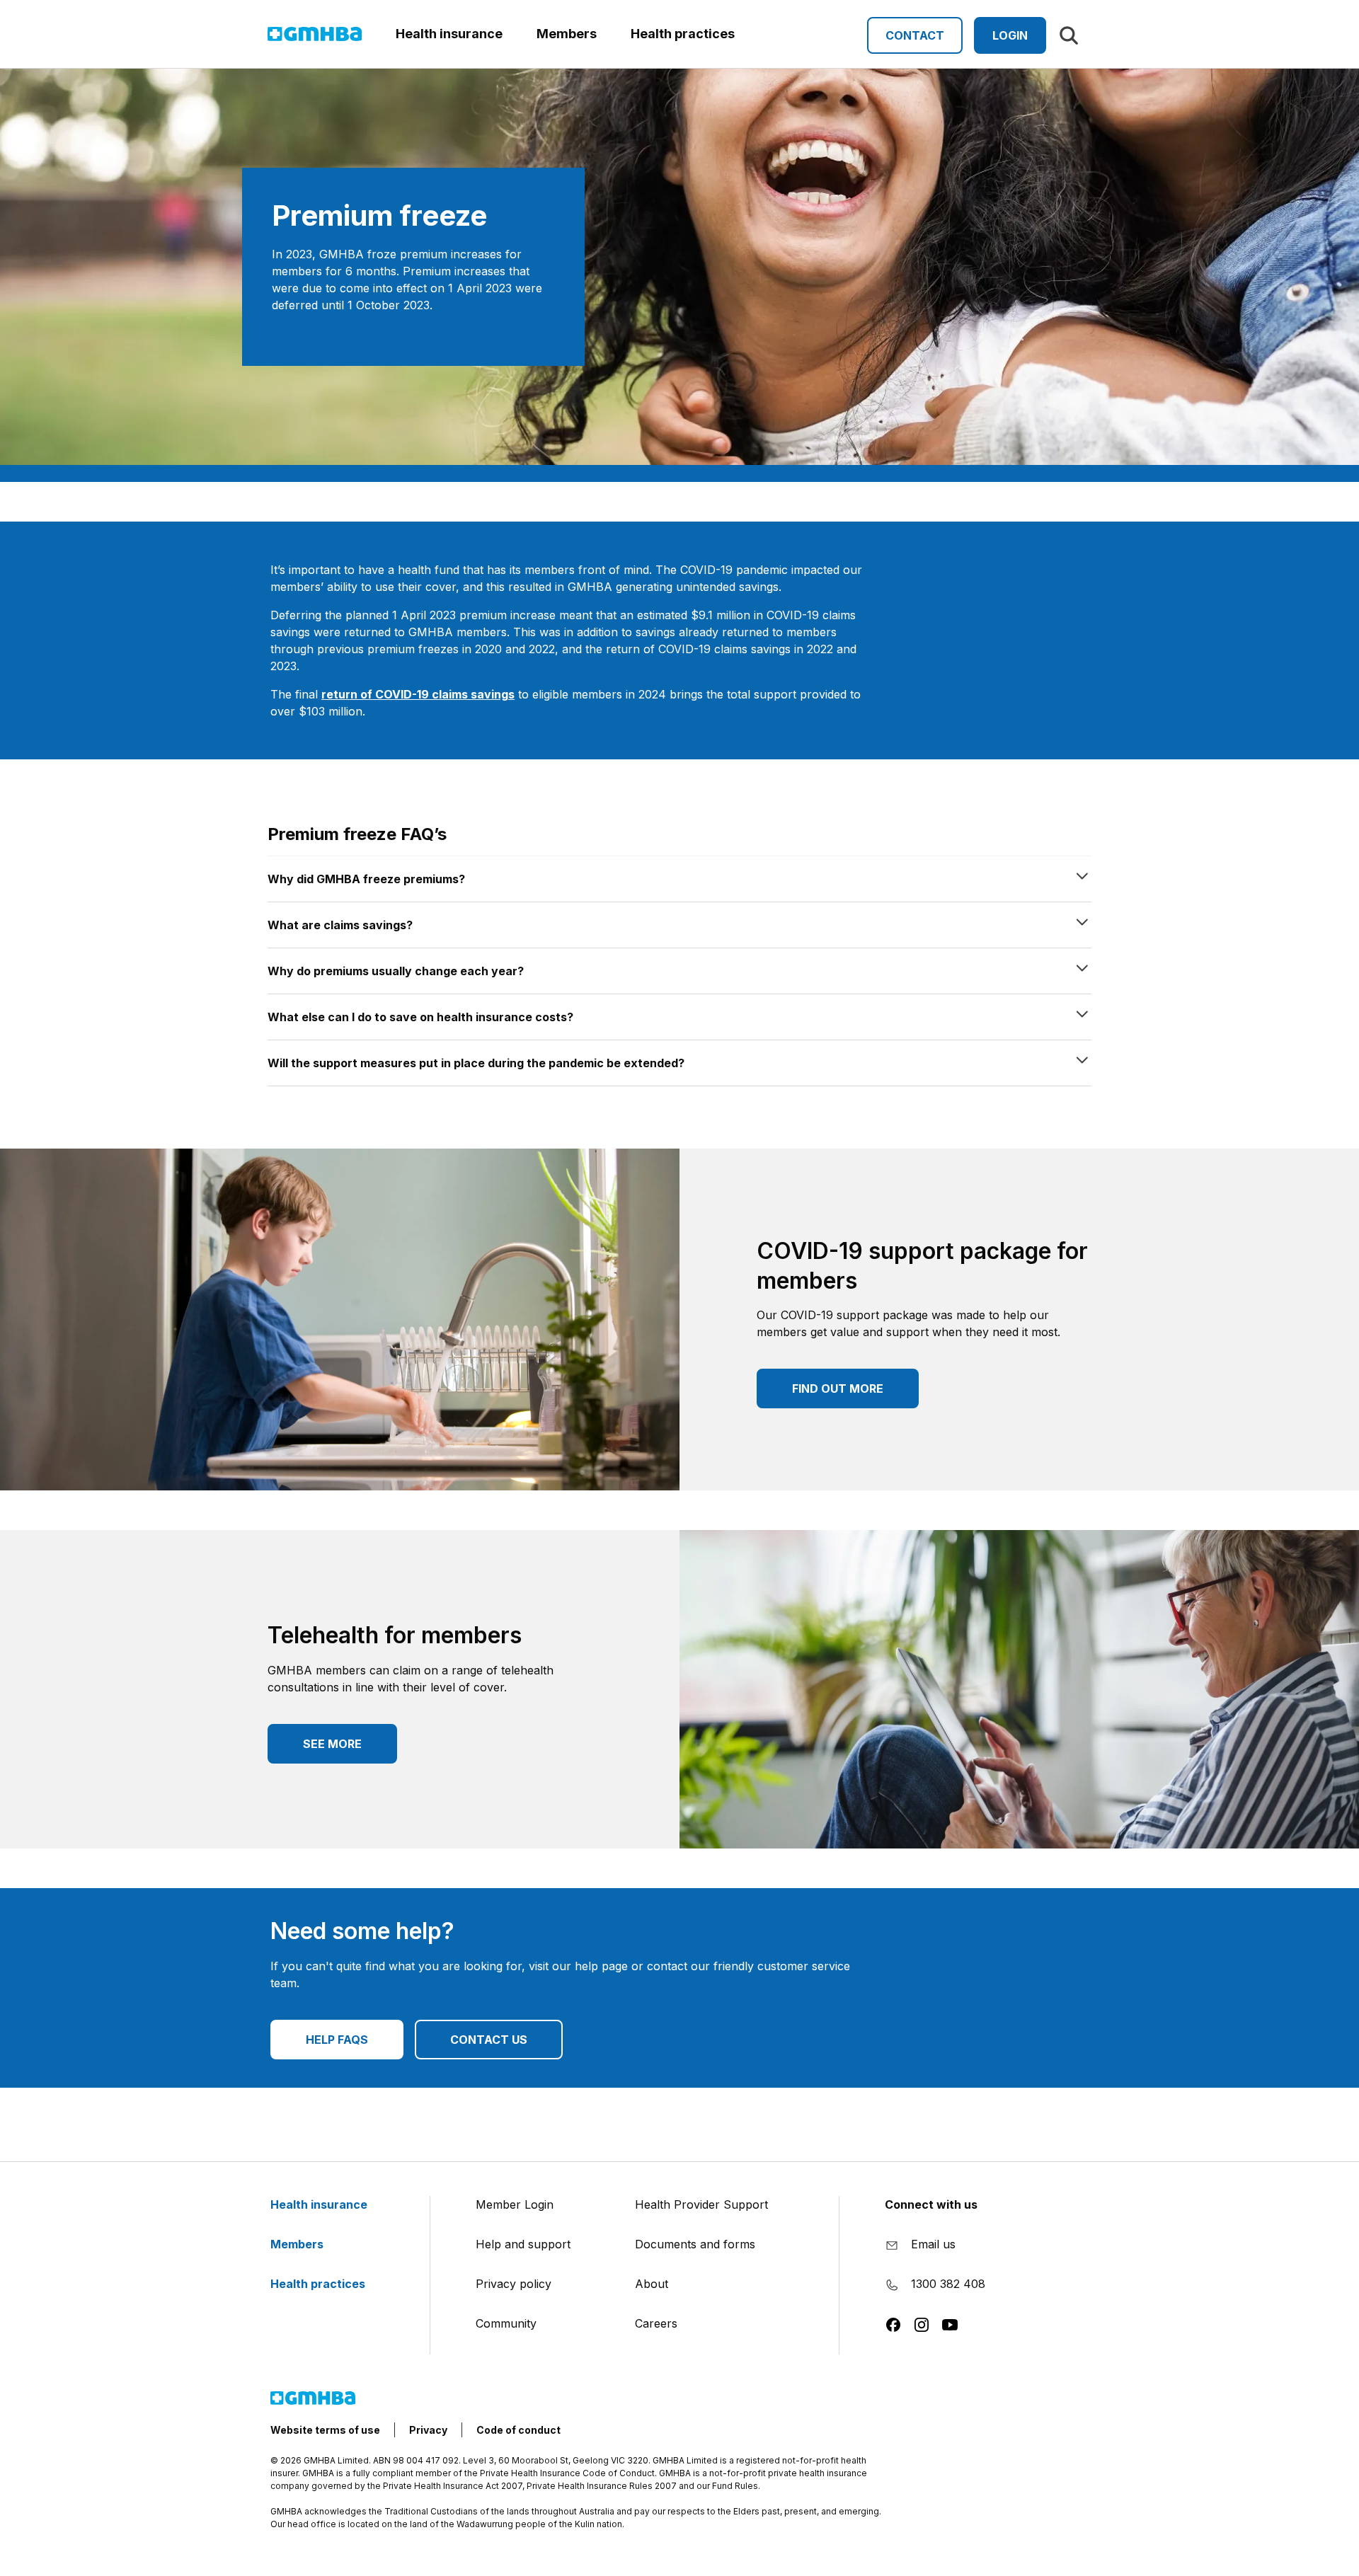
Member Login (515, 2204)
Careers (656, 2323)
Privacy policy (514, 2284)
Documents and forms (695, 2244)
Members (298, 2244)
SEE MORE (332, 1744)
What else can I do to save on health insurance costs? (420, 1017)
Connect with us (931, 2204)
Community (506, 2323)
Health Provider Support (701, 2204)
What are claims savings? (340, 925)
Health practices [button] (683, 34)
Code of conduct (518, 2430)
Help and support (523, 2244)
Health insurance (320, 2204)
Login (1010, 35)
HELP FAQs (337, 2040)
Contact (915, 35)
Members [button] (567, 34)
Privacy (428, 2430)
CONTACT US (489, 2040)
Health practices (319, 2284)
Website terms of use (325, 2430)
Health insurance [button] (449, 34)
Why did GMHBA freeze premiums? (366, 879)
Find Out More (838, 1388)
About (652, 2284)
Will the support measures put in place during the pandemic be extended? (476, 1063)
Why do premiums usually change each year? (396, 971)
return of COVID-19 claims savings (418, 694)
